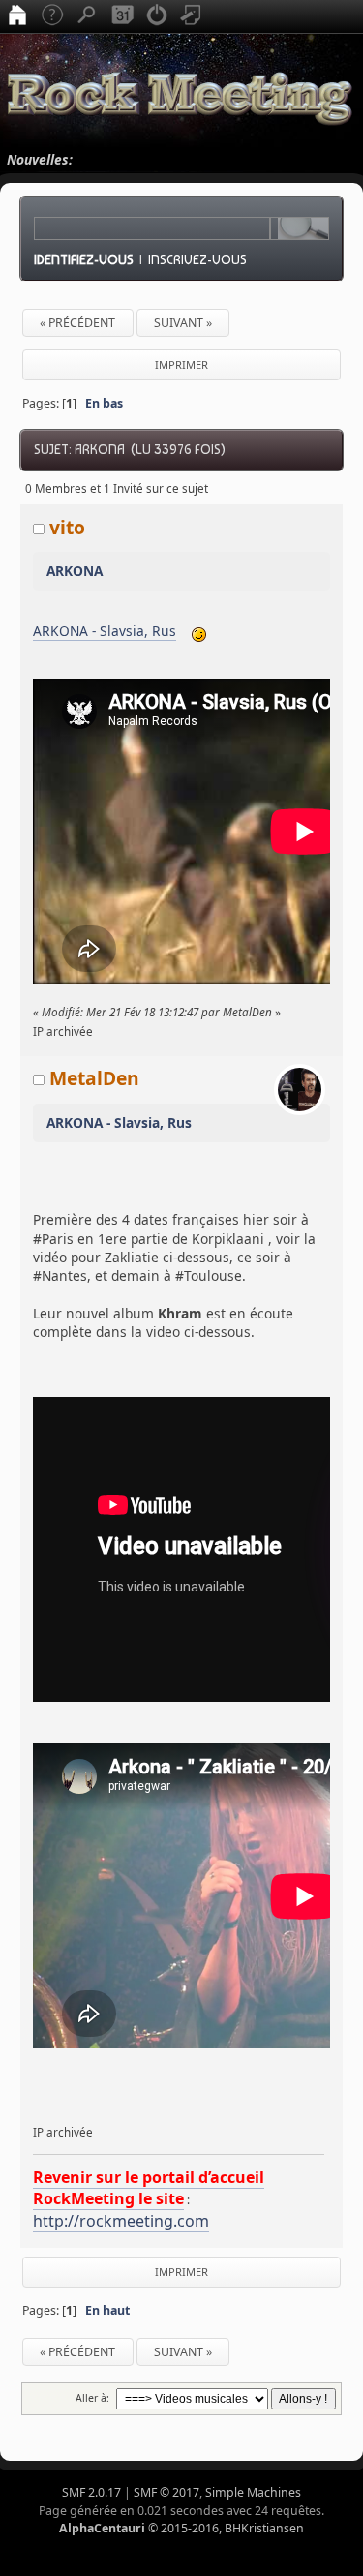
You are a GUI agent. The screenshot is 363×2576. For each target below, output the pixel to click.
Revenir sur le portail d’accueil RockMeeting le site (149, 2188)
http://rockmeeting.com (121, 2221)
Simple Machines (253, 2492)
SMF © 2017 (166, 2492)
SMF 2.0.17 (91, 2492)
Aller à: (92, 2398)
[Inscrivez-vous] (192, 16)
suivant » (183, 323)
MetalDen (94, 1078)
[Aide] (52, 16)
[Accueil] (17, 16)
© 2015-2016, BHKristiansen (181, 2528)
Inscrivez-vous (197, 259)
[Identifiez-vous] (157, 16)
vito (67, 527)
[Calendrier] (122, 16)
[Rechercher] (87, 16)
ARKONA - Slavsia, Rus (105, 631)
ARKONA (75, 571)
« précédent (77, 323)
